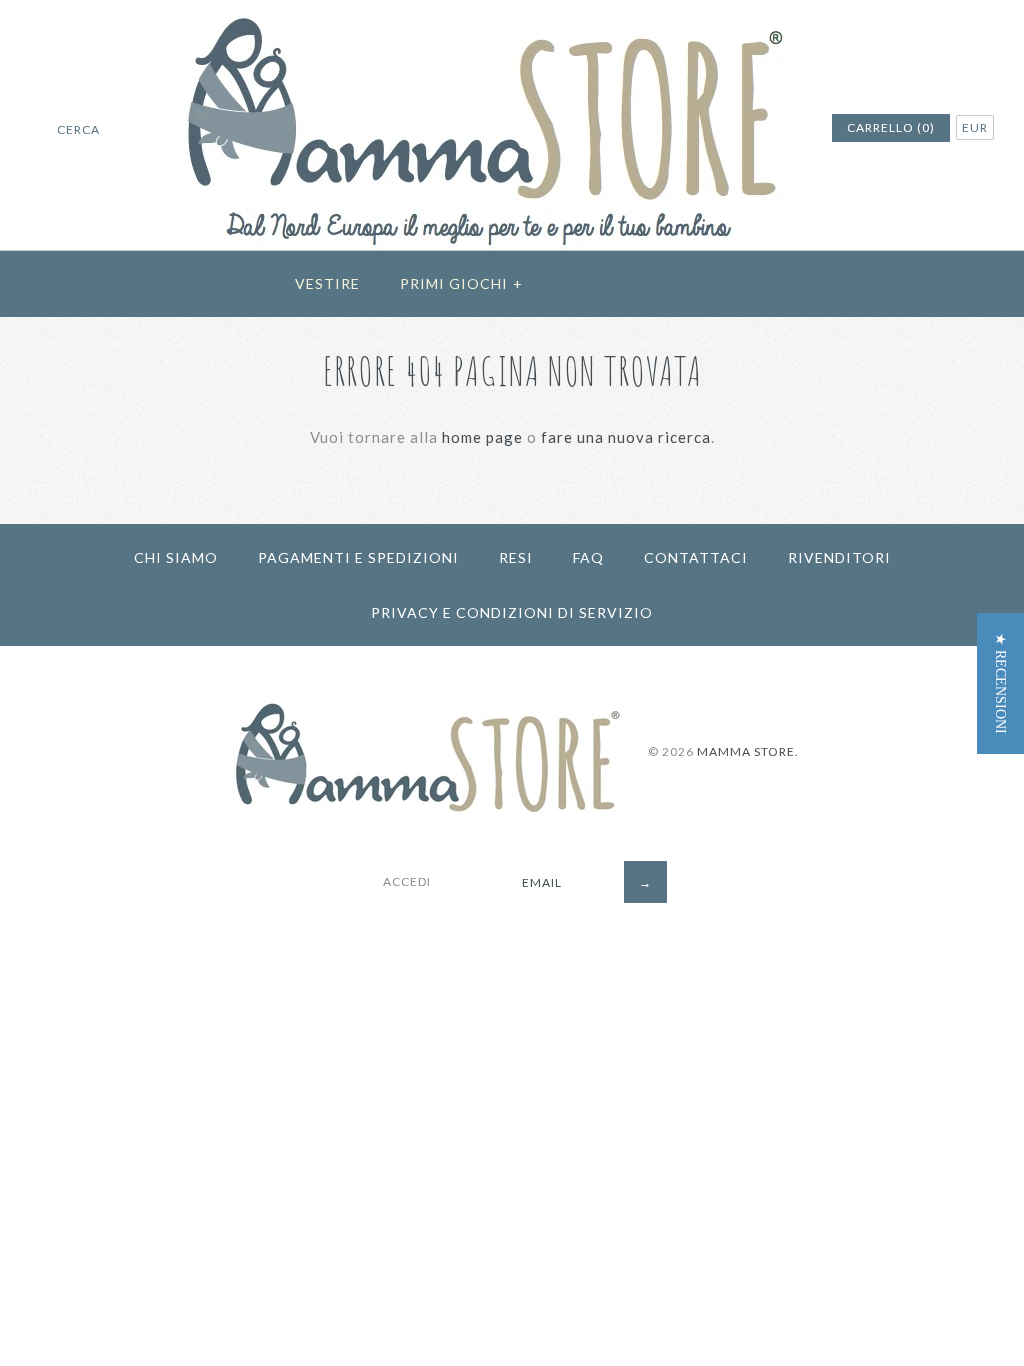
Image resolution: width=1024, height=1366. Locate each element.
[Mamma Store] (512, 12)
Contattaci (696, 557)
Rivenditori (839, 557)
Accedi (700, 283)
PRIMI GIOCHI (461, 283)
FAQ (588, 557)
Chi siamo (176, 557)
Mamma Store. (748, 751)
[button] (1000, 683)
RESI (516, 557)
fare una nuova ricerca (626, 437)
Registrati (610, 283)
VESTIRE (327, 283)
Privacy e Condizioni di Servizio (512, 612)
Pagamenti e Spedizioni (358, 557)
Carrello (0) (891, 127)
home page (482, 437)
